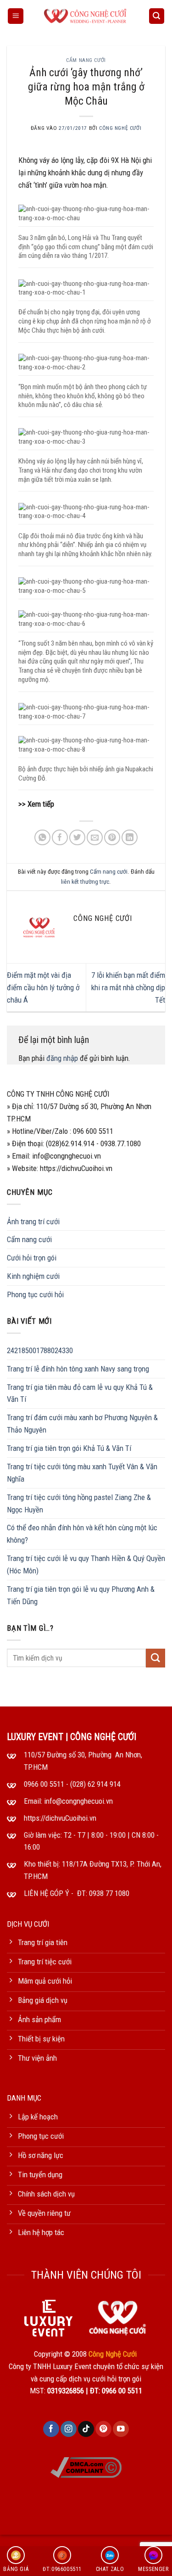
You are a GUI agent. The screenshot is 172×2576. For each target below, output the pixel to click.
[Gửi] (155, 1658)
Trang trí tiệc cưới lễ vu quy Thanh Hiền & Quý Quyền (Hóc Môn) (86, 1564)
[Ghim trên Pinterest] (112, 838)
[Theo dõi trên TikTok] (86, 2429)
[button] (16, 16)
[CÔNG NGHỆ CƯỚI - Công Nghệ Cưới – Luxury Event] (86, 16)
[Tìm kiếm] (157, 16)
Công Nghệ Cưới (120, 128)
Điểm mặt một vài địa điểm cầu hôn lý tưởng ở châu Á (43, 987)
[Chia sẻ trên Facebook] (60, 838)
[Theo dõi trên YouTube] (121, 2429)
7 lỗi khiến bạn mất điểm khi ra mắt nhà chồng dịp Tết (128, 987)
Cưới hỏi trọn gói (32, 1258)
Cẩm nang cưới (86, 60)
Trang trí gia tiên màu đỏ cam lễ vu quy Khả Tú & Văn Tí (80, 1393)
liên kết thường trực (85, 882)
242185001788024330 (40, 1350)
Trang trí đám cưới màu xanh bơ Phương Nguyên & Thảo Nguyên (82, 1424)
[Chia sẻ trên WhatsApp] (42, 838)
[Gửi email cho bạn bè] (95, 838)
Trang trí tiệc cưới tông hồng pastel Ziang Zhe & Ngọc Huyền (79, 1503)
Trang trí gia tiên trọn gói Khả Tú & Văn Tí (69, 1448)
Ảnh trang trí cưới (33, 1221)
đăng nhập (62, 1058)
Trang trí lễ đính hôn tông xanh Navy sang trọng (78, 1369)
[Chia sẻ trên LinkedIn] (130, 838)
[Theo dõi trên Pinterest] (103, 2429)
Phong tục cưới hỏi (35, 1294)
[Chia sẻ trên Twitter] (77, 838)
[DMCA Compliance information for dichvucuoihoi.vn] (86, 2467)
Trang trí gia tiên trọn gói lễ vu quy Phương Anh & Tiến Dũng (81, 1595)
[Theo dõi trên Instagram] (69, 2429)
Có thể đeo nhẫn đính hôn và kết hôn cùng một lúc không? (82, 1534)
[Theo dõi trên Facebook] (51, 2429)
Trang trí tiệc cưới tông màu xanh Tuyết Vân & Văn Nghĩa (82, 1473)
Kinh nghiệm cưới (33, 1276)
